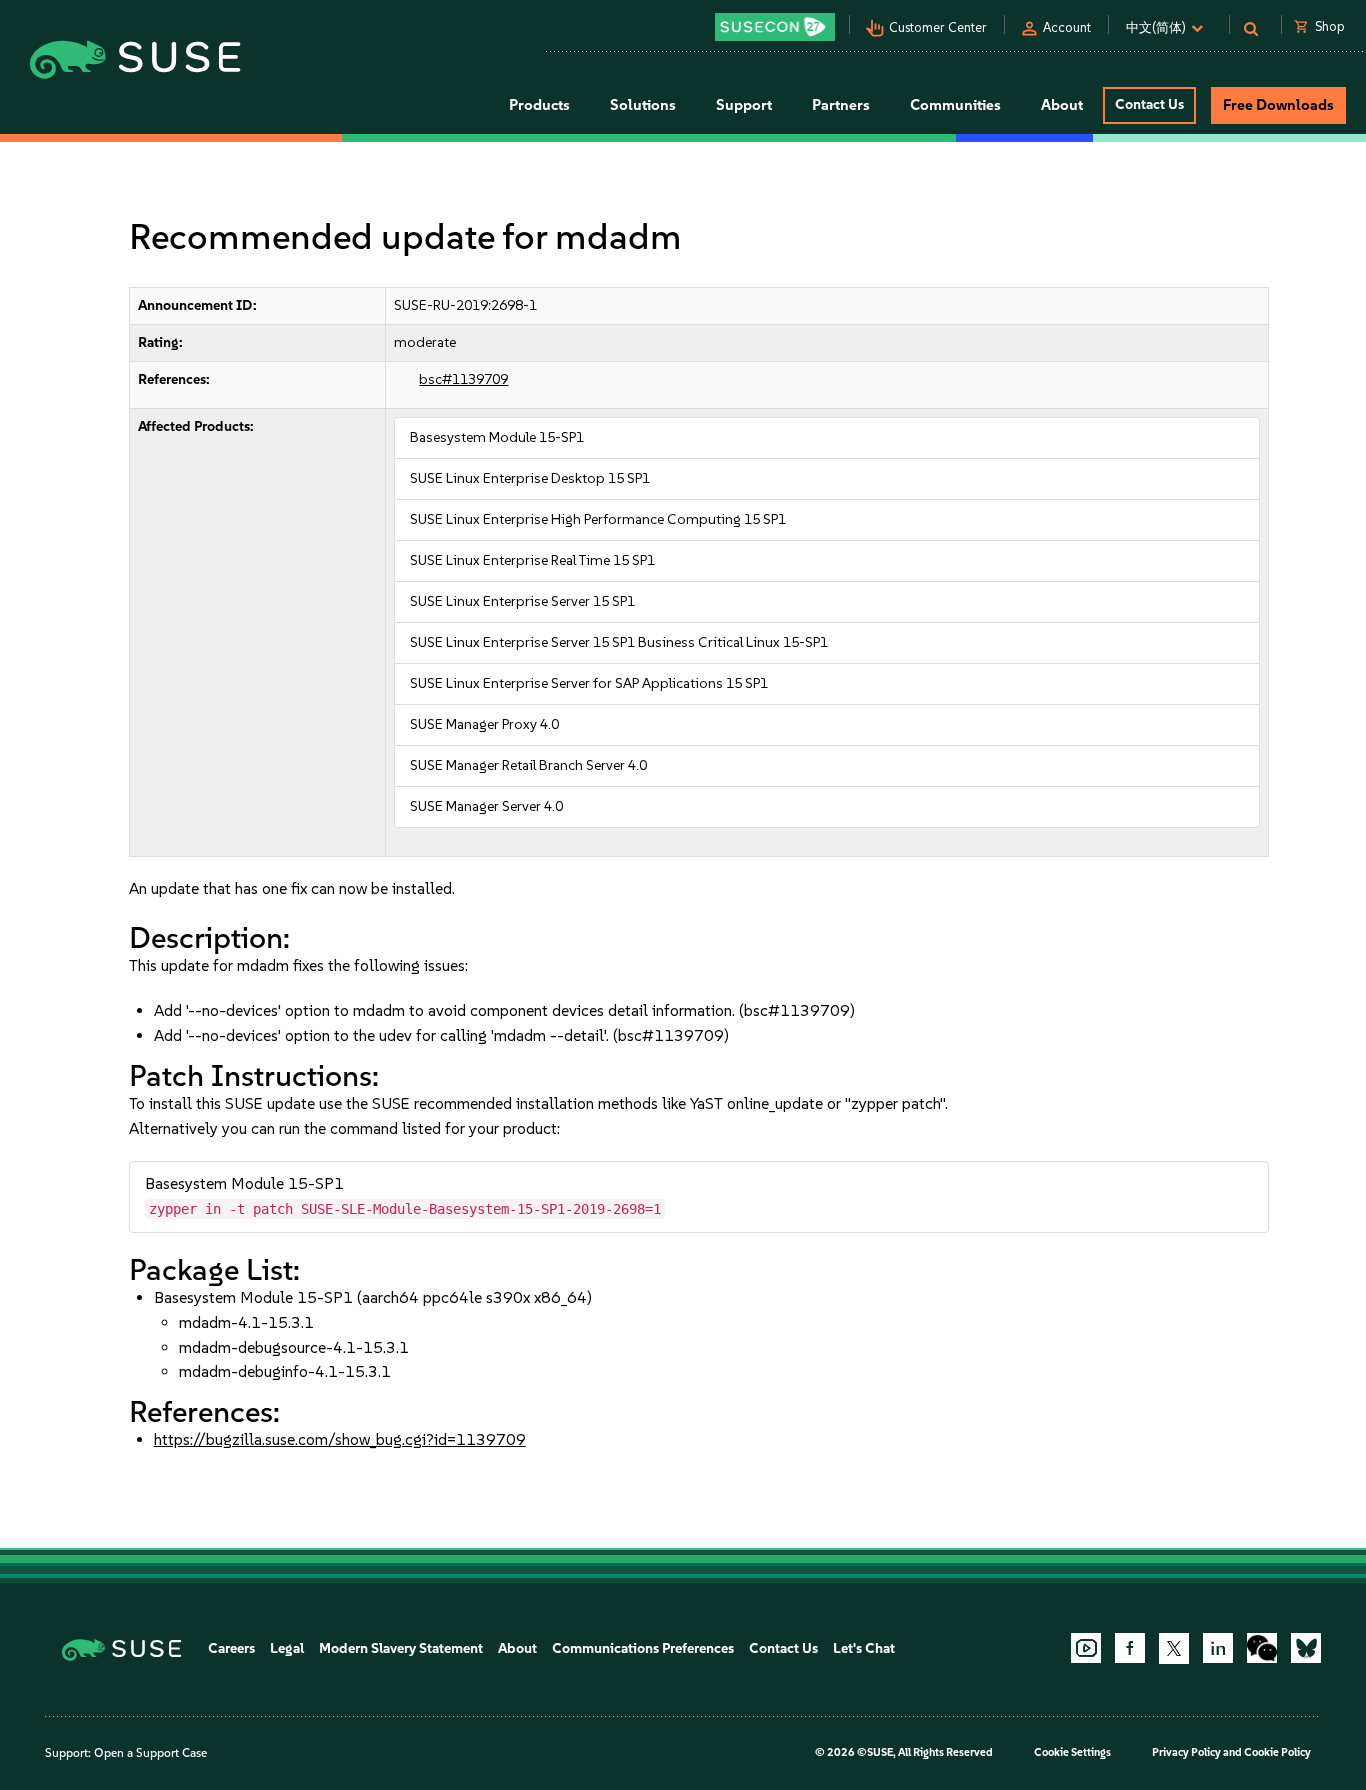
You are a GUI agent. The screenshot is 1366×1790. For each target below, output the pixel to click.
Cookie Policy (1277, 1752)
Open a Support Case (150, 1753)
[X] (1174, 1648)
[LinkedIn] (1218, 1648)
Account (1067, 27)
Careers (231, 1648)
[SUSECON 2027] (775, 27)
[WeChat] (1262, 1648)
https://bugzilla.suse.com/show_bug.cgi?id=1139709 (340, 1439)
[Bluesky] (1306, 1648)
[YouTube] (1086, 1648)
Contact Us (1149, 104)
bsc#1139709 (463, 379)
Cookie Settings (1072, 1752)
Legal (287, 1648)
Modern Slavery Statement (401, 1648)
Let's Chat (864, 1648)
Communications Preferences (643, 1648)
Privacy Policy (1186, 1752)
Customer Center (938, 27)
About (517, 1648)
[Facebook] (1130, 1648)
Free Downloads (1278, 105)
